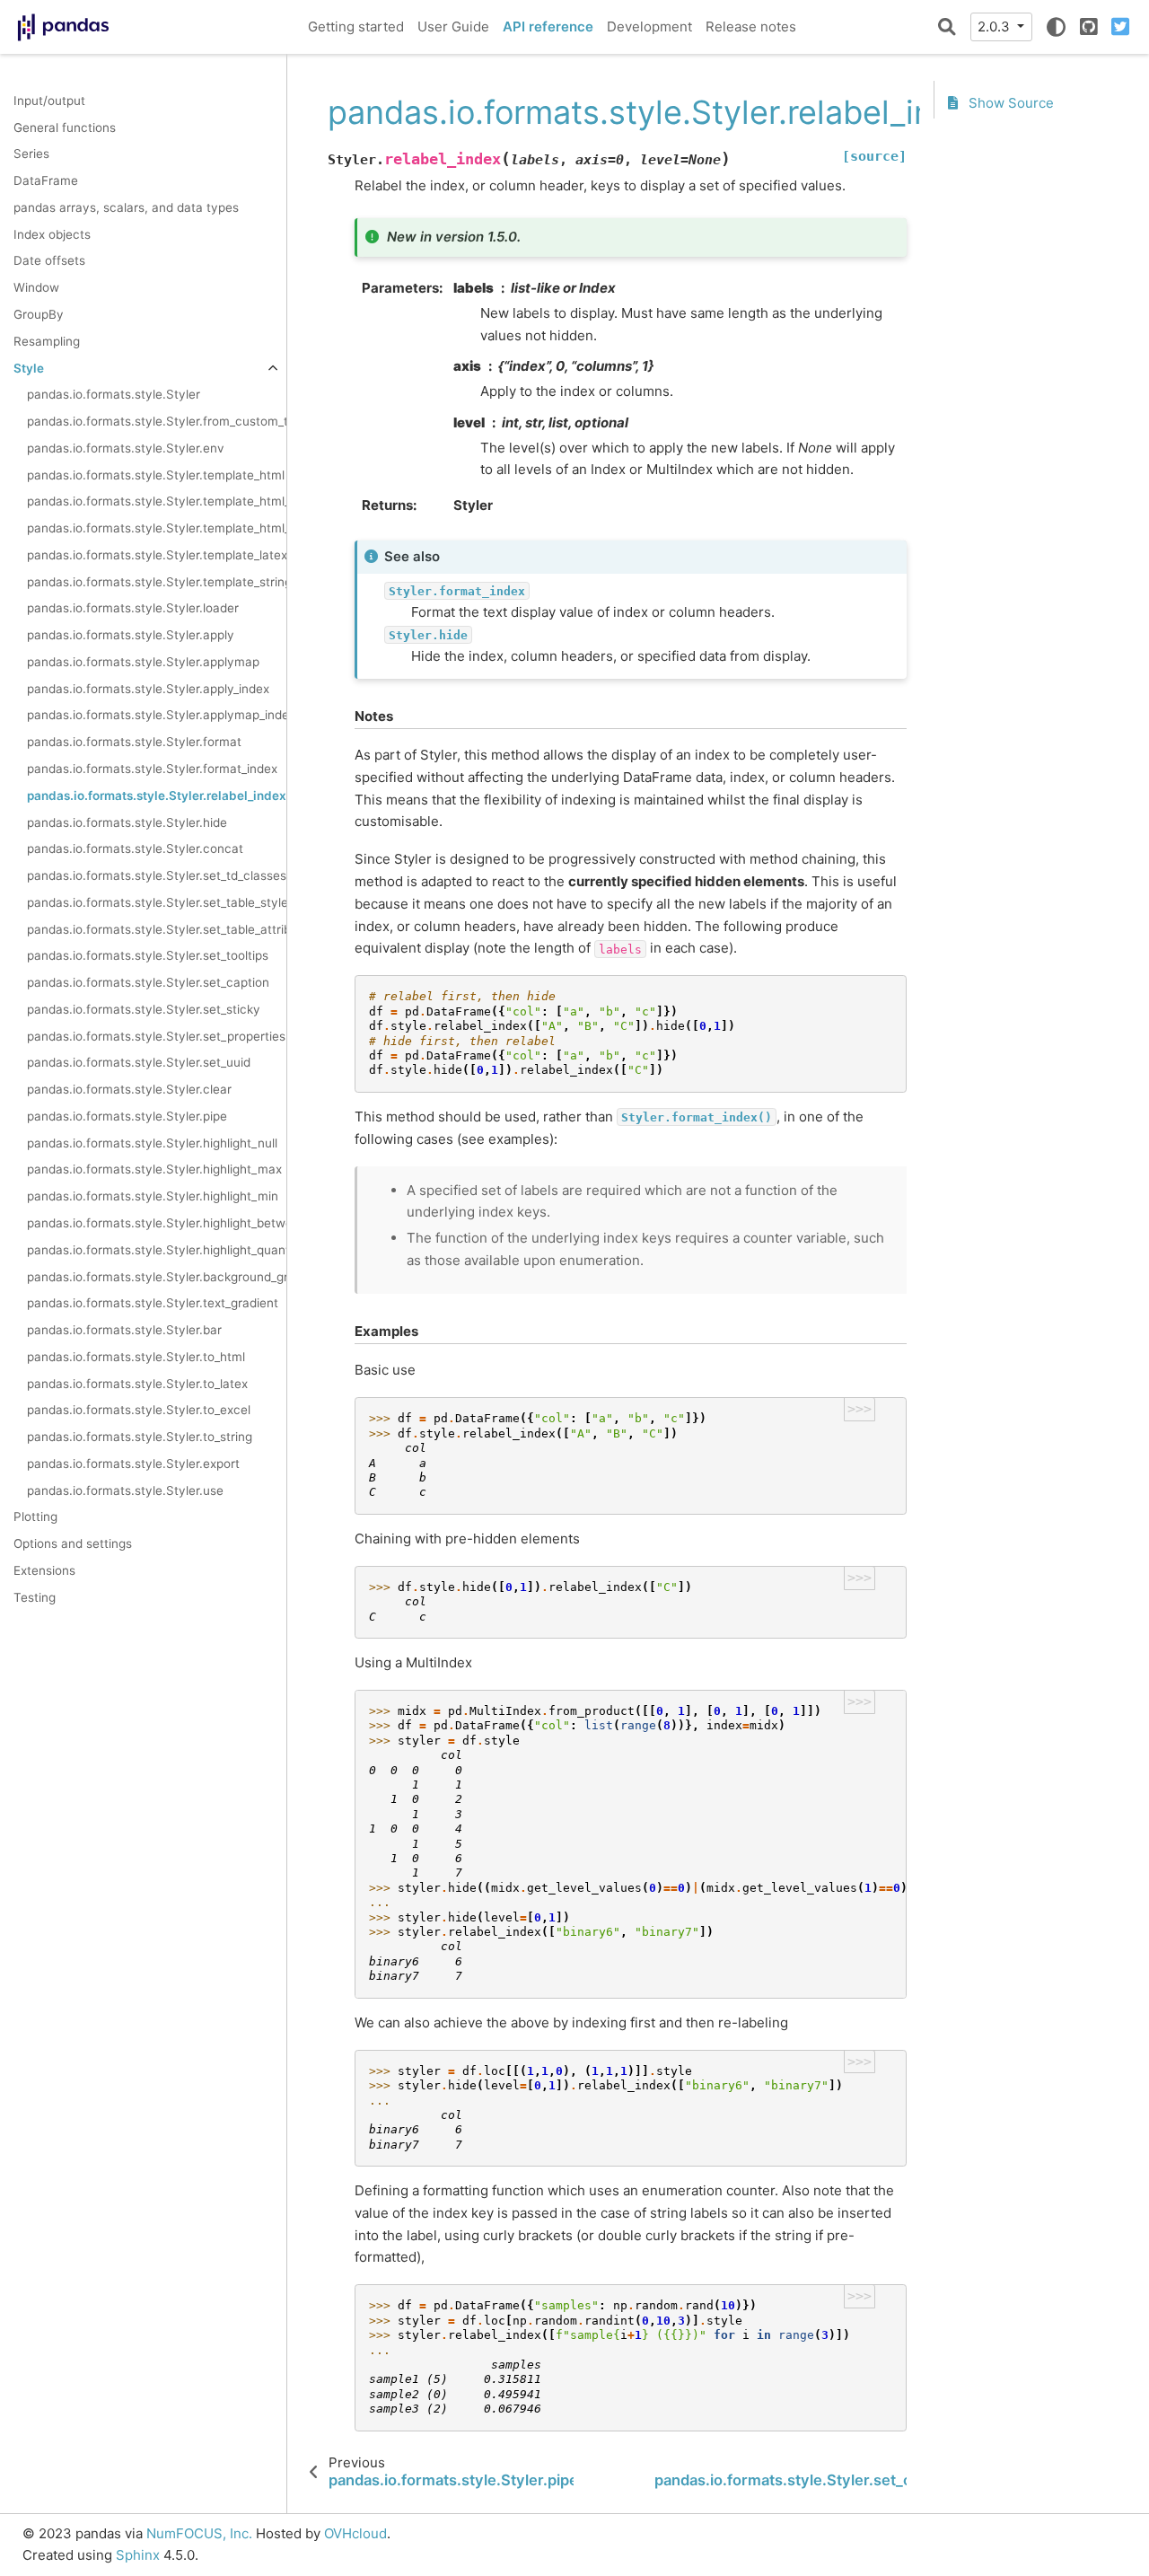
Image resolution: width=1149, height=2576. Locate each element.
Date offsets (49, 261)
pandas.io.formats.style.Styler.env (126, 448)
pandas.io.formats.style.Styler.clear (129, 1090)
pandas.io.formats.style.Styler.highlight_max (154, 1170)
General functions (65, 127)
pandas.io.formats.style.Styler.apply (131, 636)
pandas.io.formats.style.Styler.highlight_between (157, 1223)
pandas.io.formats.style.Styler (114, 395)
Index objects (52, 234)
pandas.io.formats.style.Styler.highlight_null (152, 1143)
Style (29, 368)
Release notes (751, 26)
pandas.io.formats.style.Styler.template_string (157, 582)
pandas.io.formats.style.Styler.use (125, 1490)
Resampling (47, 341)
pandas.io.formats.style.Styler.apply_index (148, 689)
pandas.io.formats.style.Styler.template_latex (157, 555)
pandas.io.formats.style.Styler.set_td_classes (157, 875)
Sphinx (138, 2555)
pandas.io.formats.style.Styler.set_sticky (144, 1009)
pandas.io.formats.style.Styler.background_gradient (157, 1277)
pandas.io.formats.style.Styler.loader (133, 609)
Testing (35, 1597)
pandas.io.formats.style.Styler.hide (127, 822)
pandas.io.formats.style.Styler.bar (124, 1330)
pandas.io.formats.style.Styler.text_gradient (153, 1304)
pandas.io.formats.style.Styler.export (133, 1464)
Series (31, 154)
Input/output (49, 101)
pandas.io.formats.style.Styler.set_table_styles (157, 902)
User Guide (453, 26)
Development (649, 26)
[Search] (947, 27)
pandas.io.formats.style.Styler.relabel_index (157, 796)
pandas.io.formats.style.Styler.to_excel (139, 1411)
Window (36, 288)
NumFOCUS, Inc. (199, 2533)
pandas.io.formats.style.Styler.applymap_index (157, 716)
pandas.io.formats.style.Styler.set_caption (148, 983)
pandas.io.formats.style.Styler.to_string (140, 1437)
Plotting (35, 1517)
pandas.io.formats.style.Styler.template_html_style (157, 502)
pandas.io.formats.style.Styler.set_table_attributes (157, 929)
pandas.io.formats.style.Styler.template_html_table (157, 529)
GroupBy (39, 314)
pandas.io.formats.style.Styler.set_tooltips (148, 956)
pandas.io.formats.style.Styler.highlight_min (153, 1197)
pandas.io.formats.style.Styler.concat (135, 849)
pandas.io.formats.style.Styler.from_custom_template (157, 421)
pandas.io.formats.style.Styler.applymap (143, 662)
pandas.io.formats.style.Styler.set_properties (156, 1036)
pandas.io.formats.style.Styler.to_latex (137, 1384)
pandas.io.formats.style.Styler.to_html (136, 1357)
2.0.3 (996, 26)
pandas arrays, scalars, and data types (126, 207)
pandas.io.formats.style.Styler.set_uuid (139, 1063)
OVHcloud (355, 2533)
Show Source (1009, 104)
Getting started (356, 26)
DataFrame (46, 181)
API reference (548, 26)
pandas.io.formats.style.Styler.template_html (156, 475)
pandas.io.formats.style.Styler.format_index (152, 769)
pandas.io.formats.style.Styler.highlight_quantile (157, 1250)
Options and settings (73, 1544)
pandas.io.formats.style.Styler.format (134, 743)
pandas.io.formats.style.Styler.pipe (127, 1116)
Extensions (44, 1570)
